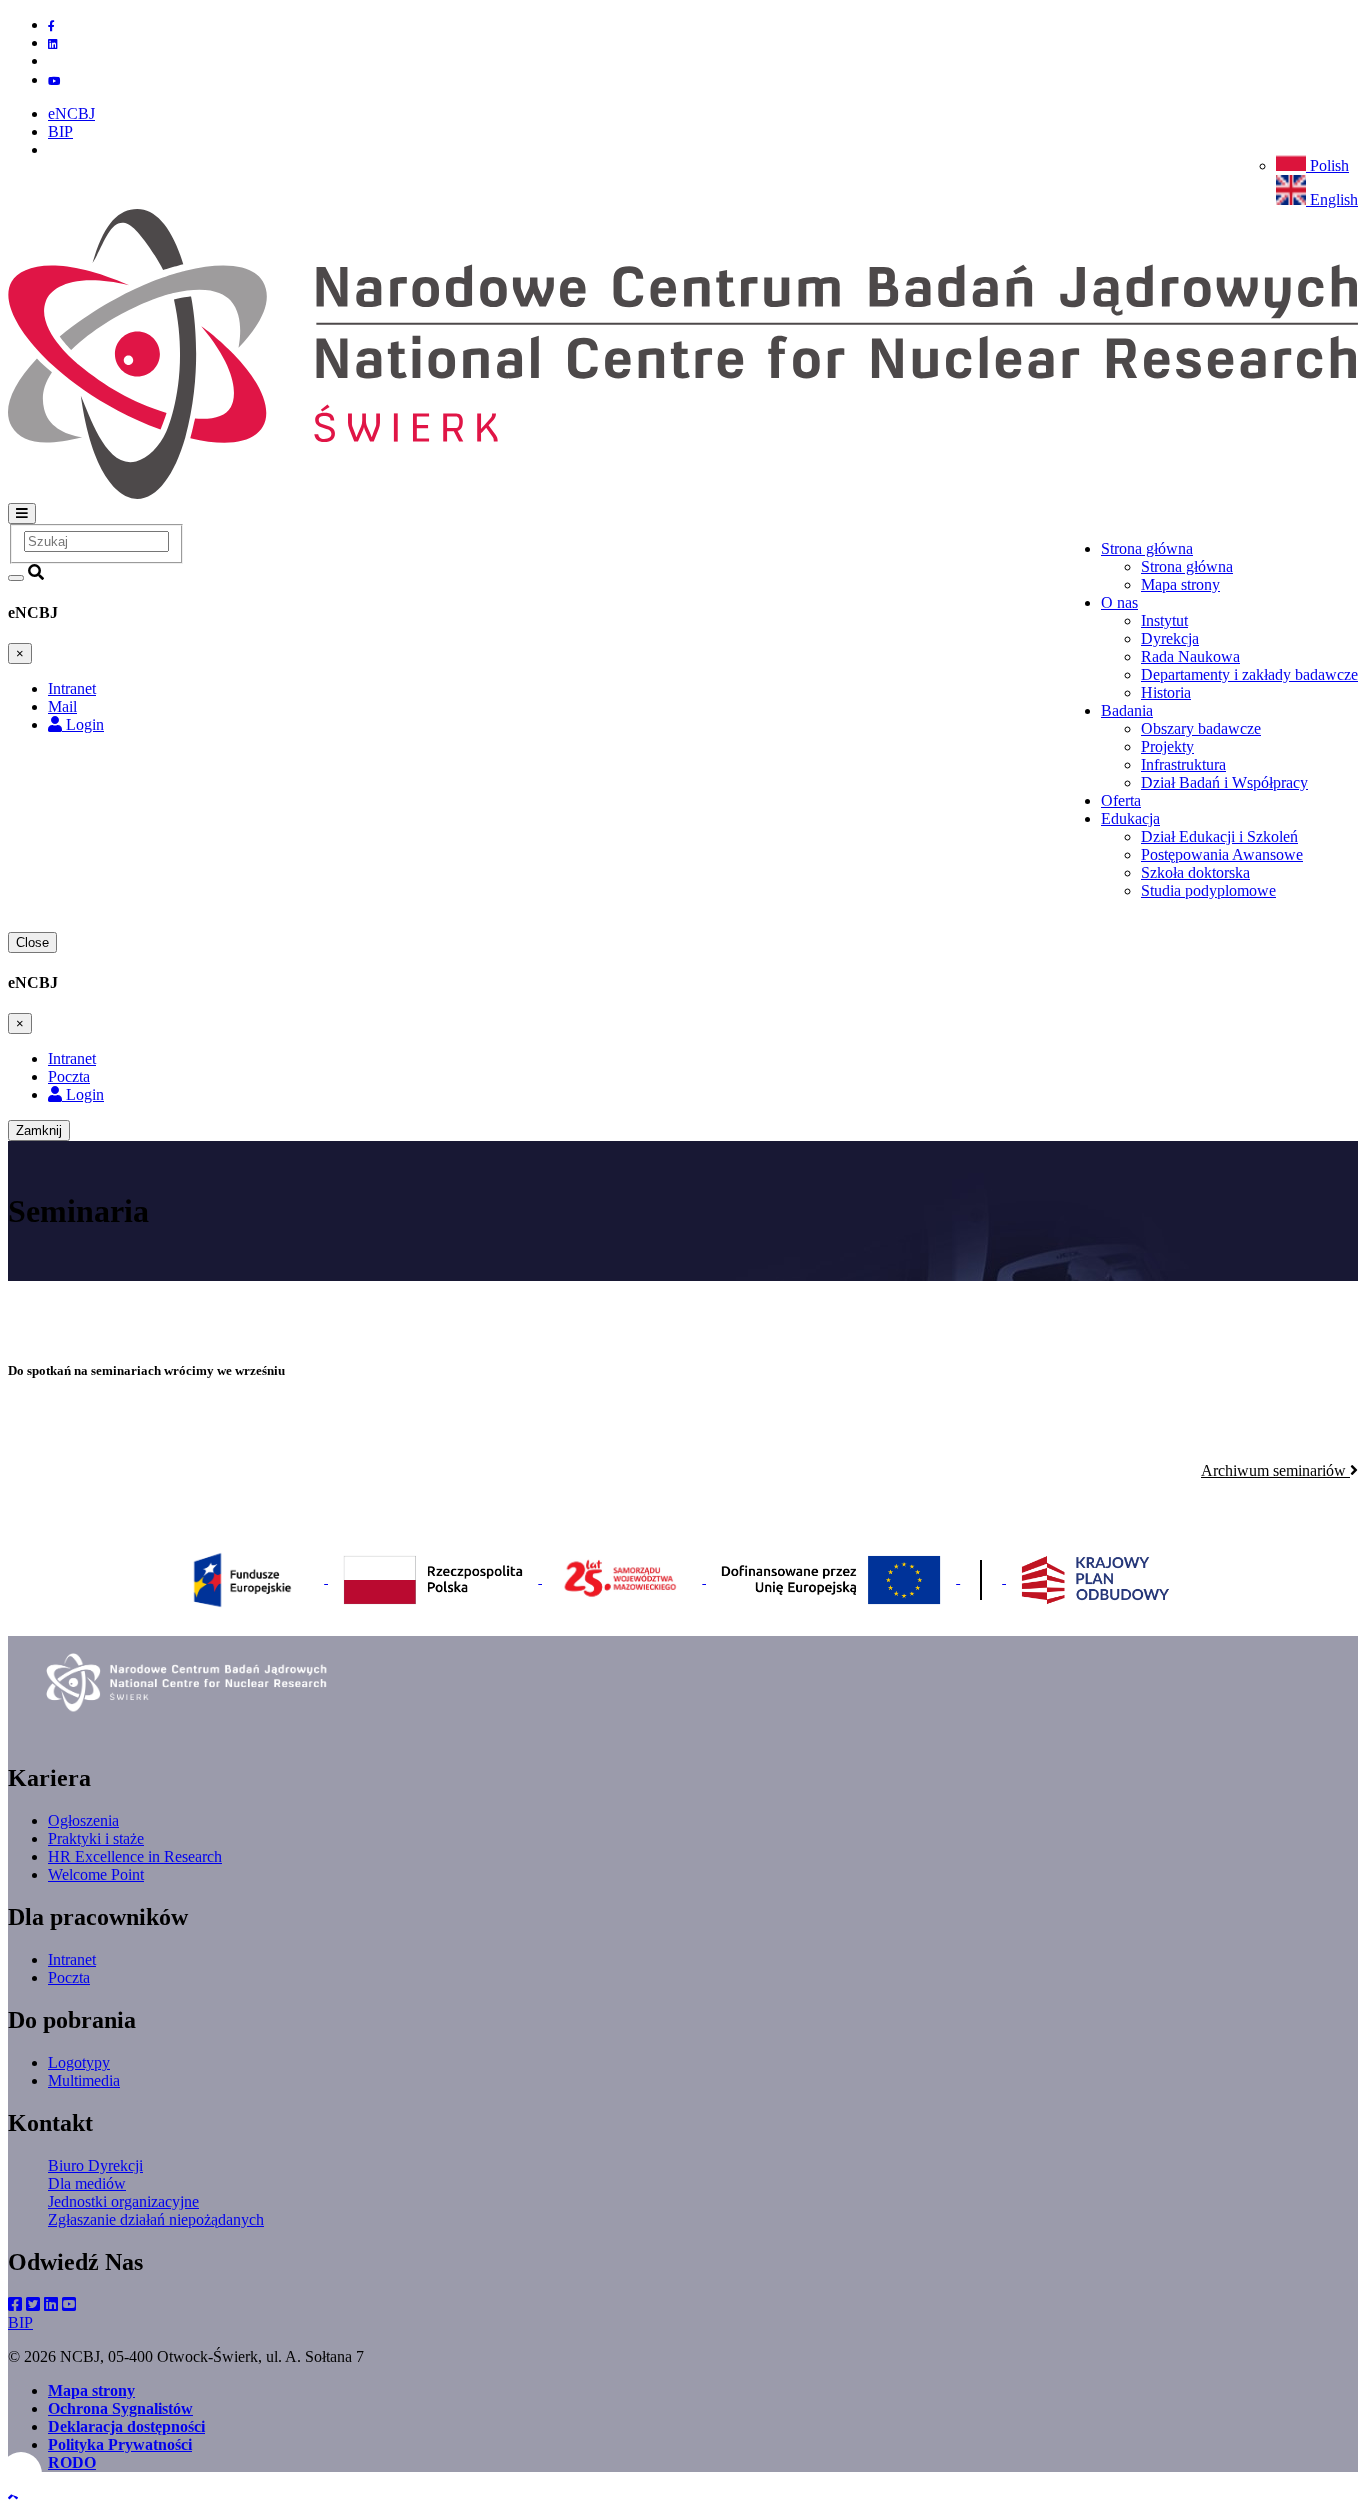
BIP (60, 131)
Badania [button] (1127, 710)
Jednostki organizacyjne (123, 2201)
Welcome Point (96, 1874)
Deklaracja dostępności (126, 2426)
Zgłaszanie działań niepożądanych (156, 2219)
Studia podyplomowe (1208, 890)
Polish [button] (1327, 165)
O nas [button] (1119, 602)
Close (32, 942)
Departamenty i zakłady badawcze (1249, 674)
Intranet (72, 1959)
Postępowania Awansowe (1222, 854)
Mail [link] (62, 706)
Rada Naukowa (1190, 656)
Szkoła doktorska (1195, 872)
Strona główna (1187, 566)
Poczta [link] (69, 1076)
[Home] (683, 493)
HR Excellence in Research (135, 1856)
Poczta (69, 1977)
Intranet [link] (72, 688)
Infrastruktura (1183, 764)
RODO (72, 2462)
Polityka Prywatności (120, 2444)
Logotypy (79, 2062)
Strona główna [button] (1147, 548)
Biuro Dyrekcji (95, 2165)
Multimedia (84, 2080)
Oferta (1121, 800)
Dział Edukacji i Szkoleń (1219, 836)
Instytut (1164, 620)
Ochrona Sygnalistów (120, 2408)
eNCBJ (71, 113)
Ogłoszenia (83, 1820)
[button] (13, 2496)
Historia (1166, 692)
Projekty (1167, 746)
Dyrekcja (1170, 638)
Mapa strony (1180, 584)
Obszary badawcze (1201, 728)
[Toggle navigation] (22, 513)
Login (83, 724)
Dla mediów (87, 2183)
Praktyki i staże (96, 1838)
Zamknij (39, 1130)
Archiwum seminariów (1275, 1470)
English (1332, 199)
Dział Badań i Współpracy (1224, 782)
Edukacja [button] (1130, 818)
